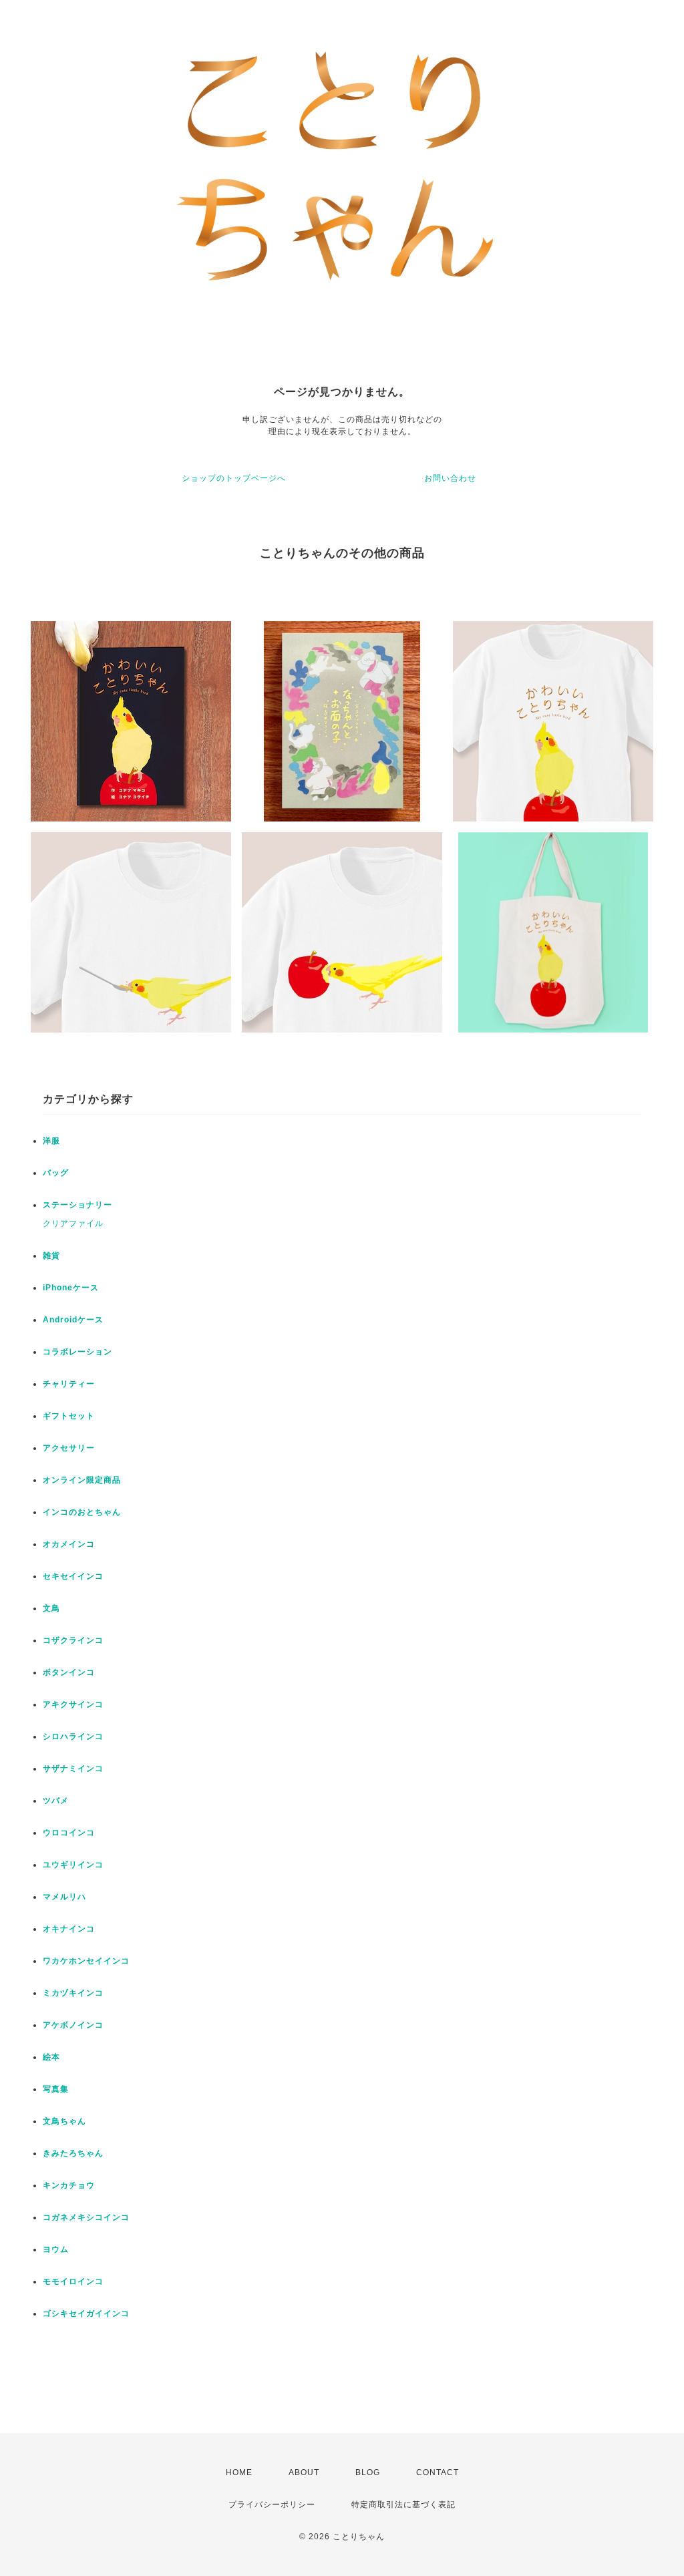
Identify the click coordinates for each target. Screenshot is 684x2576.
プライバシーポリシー (272, 2505)
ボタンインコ (69, 1672)
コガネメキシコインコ (86, 2217)
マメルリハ (64, 1897)
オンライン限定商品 (82, 1480)
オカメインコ (69, 1544)
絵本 (51, 2057)
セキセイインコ (73, 1576)
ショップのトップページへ (234, 478)
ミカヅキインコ (73, 1993)
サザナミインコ (73, 1769)
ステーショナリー (77, 1205)
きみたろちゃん (73, 2153)
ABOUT (304, 2472)
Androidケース (73, 1320)
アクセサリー (69, 1448)
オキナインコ (69, 1929)
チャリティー (69, 1384)
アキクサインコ (73, 1704)
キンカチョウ (69, 2185)
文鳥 (51, 1608)
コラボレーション (77, 1352)
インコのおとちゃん (82, 1512)
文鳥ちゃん (64, 2121)
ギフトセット (69, 1416)
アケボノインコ (73, 2025)
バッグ (56, 1173)
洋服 (51, 1141)
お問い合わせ (450, 478)
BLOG (368, 2472)
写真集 (56, 2089)
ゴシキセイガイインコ (86, 2314)
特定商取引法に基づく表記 (403, 2505)
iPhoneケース (71, 1288)
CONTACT (438, 2472)
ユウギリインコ (73, 1865)
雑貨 (51, 1256)
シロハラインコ (73, 1736)
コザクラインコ (73, 1640)
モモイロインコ (73, 2281)
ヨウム (56, 2249)
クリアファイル (73, 1224)
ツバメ (56, 1801)
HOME (239, 2472)
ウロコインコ (69, 1833)
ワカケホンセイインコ (86, 1961)
